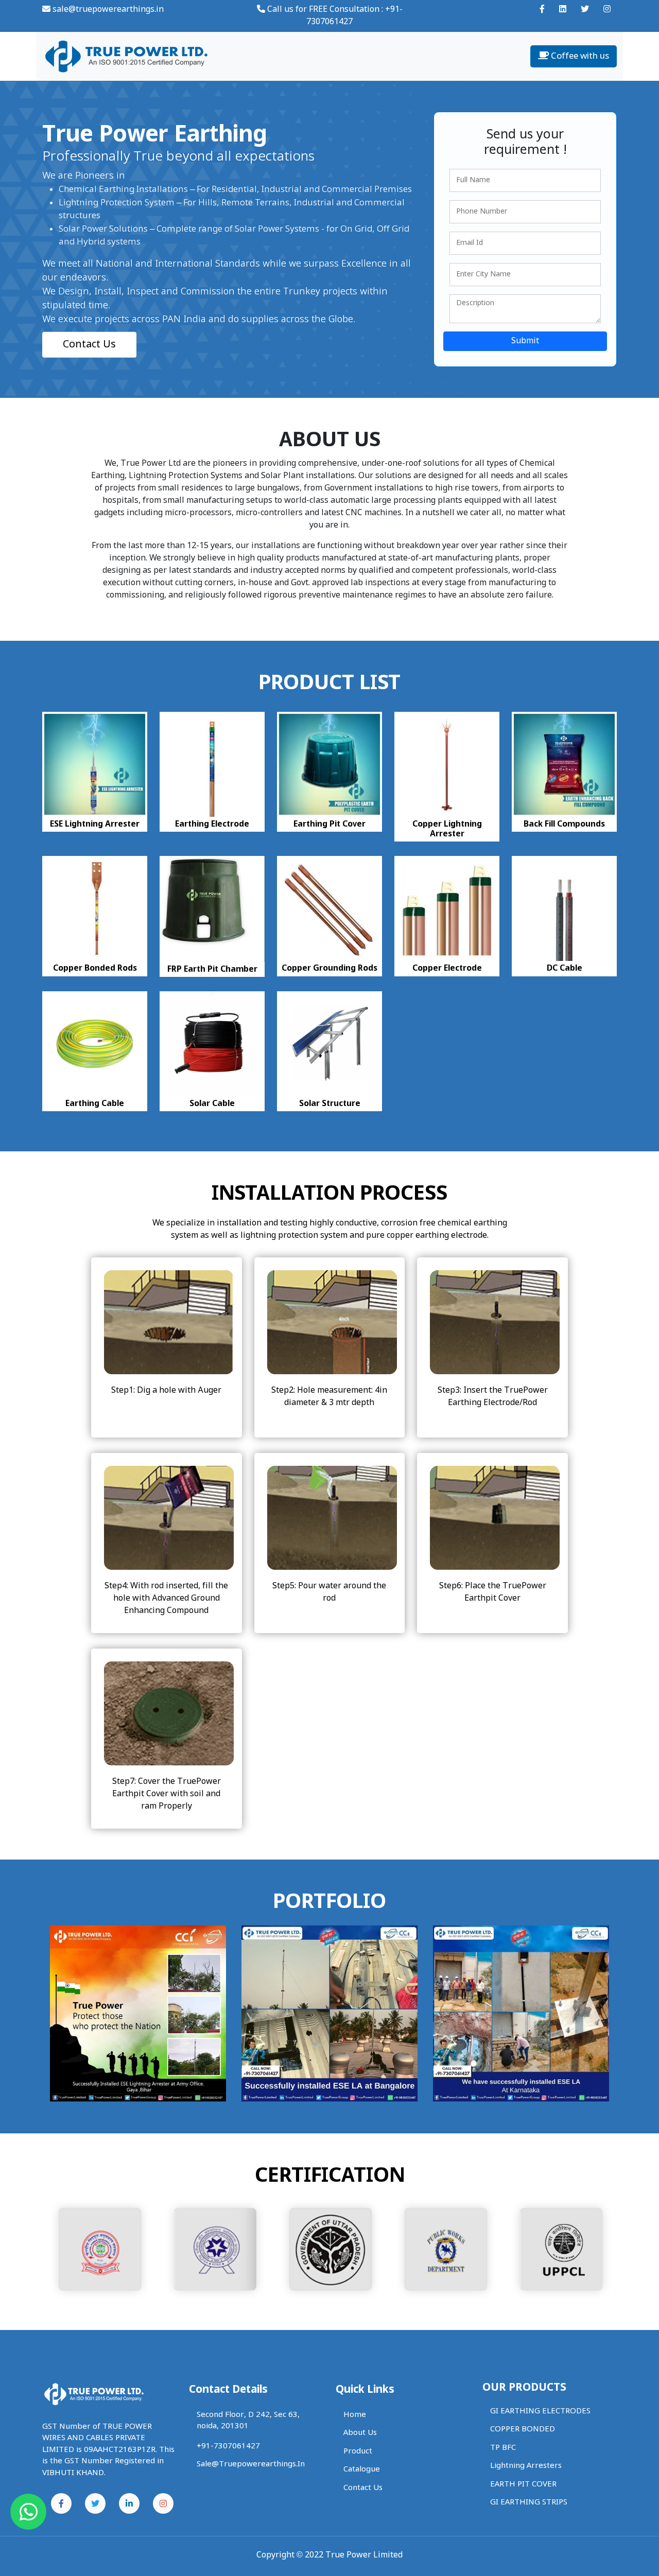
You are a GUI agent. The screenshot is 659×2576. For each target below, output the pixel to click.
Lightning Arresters (526, 2466)
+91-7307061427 (228, 2446)
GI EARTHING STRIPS (529, 2502)
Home (355, 2415)
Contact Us (89, 344)
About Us (360, 2433)
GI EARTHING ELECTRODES (540, 2411)
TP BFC (503, 2448)
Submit (525, 341)
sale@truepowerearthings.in (107, 10)
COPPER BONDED (523, 2429)
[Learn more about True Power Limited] (542, 10)
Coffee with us (579, 56)
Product (358, 2451)
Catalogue (362, 2469)
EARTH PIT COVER (523, 2484)
